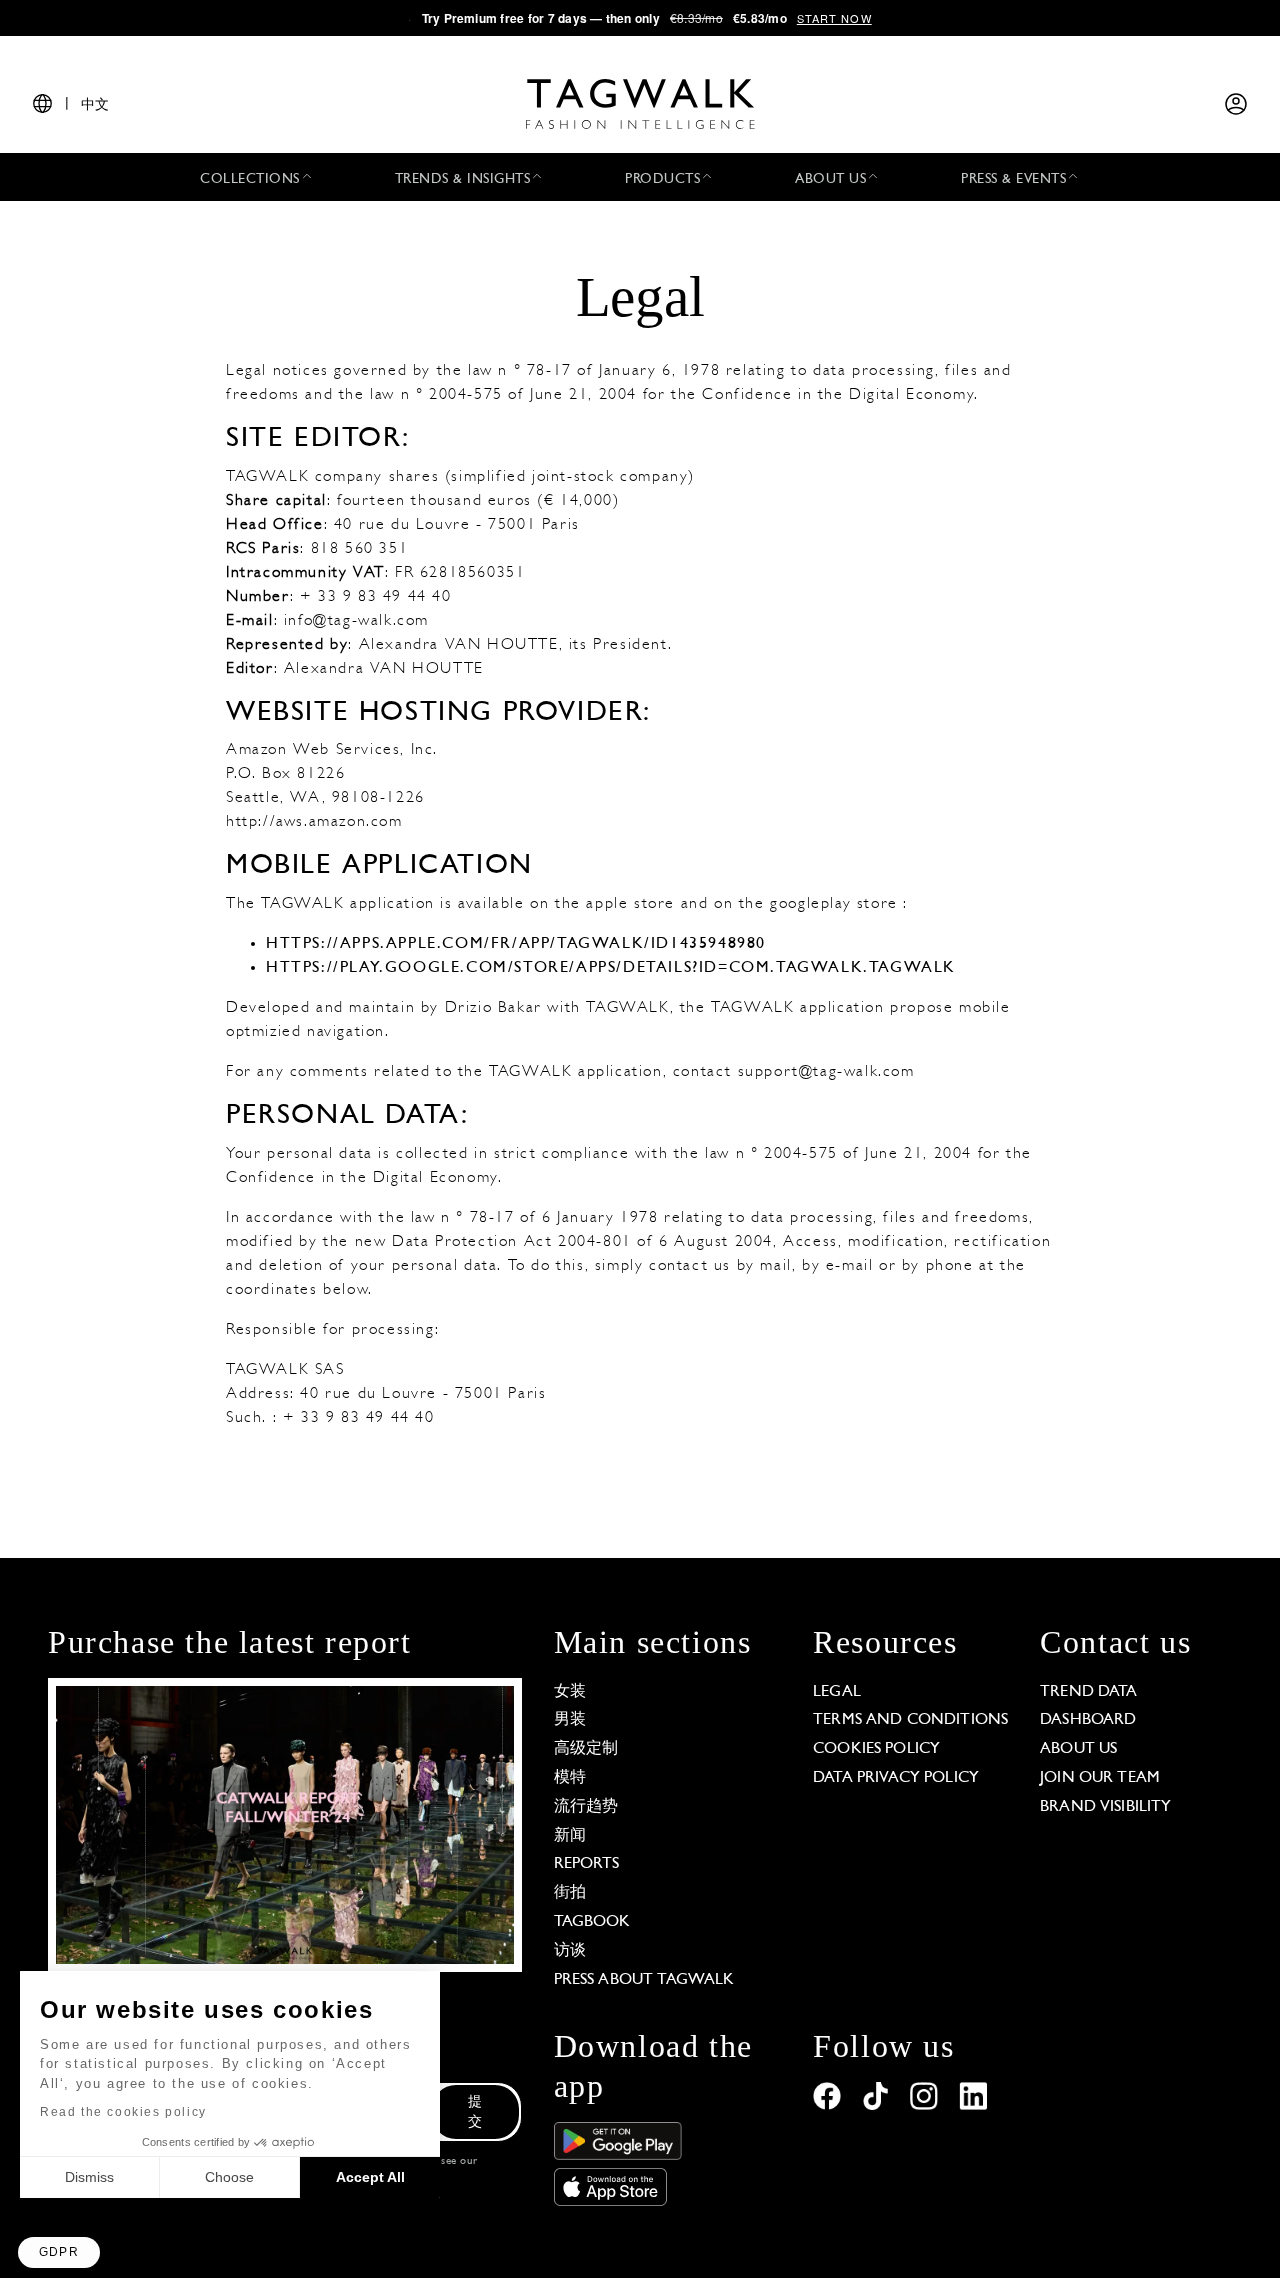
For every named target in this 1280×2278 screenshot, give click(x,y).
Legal (837, 1692)
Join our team (1100, 1778)
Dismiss (89, 2177)
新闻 (570, 1836)
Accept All (370, 2177)
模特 (570, 1778)
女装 (570, 1692)
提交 (475, 2112)
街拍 (570, 1893)
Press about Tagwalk (644, 1980)
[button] (59, 2252)
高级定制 (586, 1749)
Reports (587, 1864)
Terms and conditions (910, 1720)
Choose (229, 2177)
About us (1078, 1749)
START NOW (834, 18)
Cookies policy (876, 1749)
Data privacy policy (896, 1778)
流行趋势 (586, 1807)
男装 (570, 1720)
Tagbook (592, 1922)
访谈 (570, 1951)
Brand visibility (1105, 1807)
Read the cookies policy (123, 2112)
